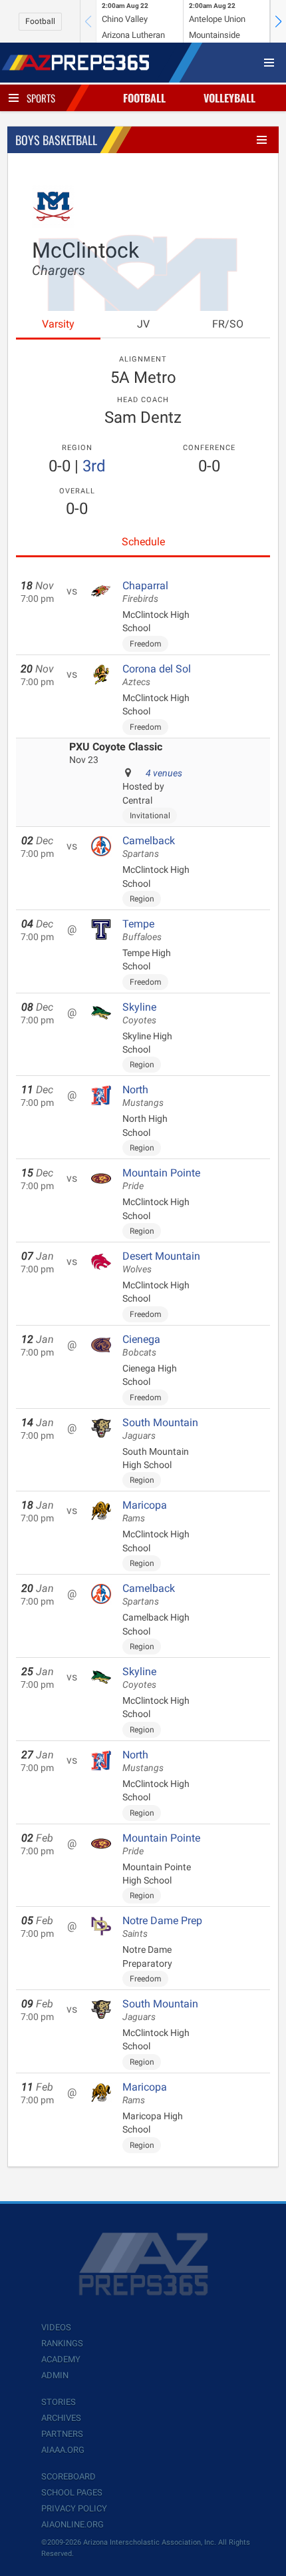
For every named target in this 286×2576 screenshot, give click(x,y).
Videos (56, 2327)
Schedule (143, 542)
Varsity (58, 324)
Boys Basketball (56, 140)
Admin (55, 2375)
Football (40, 21)
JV (143, 324)
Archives (61, 2418)
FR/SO (228, 324)
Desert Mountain (161, 1262)
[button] (278, 21)
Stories (59, 2402)
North (143, 1096)
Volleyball (229, 98)
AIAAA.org (63, 2450)
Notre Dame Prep (162, 1927)
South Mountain (160, 1429)
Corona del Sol (157, 675)
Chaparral (145, 592)
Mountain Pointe (161, 1179)
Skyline (139, 1013)
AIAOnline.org (72, 2524)
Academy (61, 2359)
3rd (94, 466)
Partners (62, 2434)
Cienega (141, 1346)
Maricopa (145, 1511)
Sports (41, 98)
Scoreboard (69, 2476)
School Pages (72, 2492)
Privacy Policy (74, 2508)
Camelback (149, 847)
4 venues (164, 773)
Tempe (142, 930)
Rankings (62, 2343)
